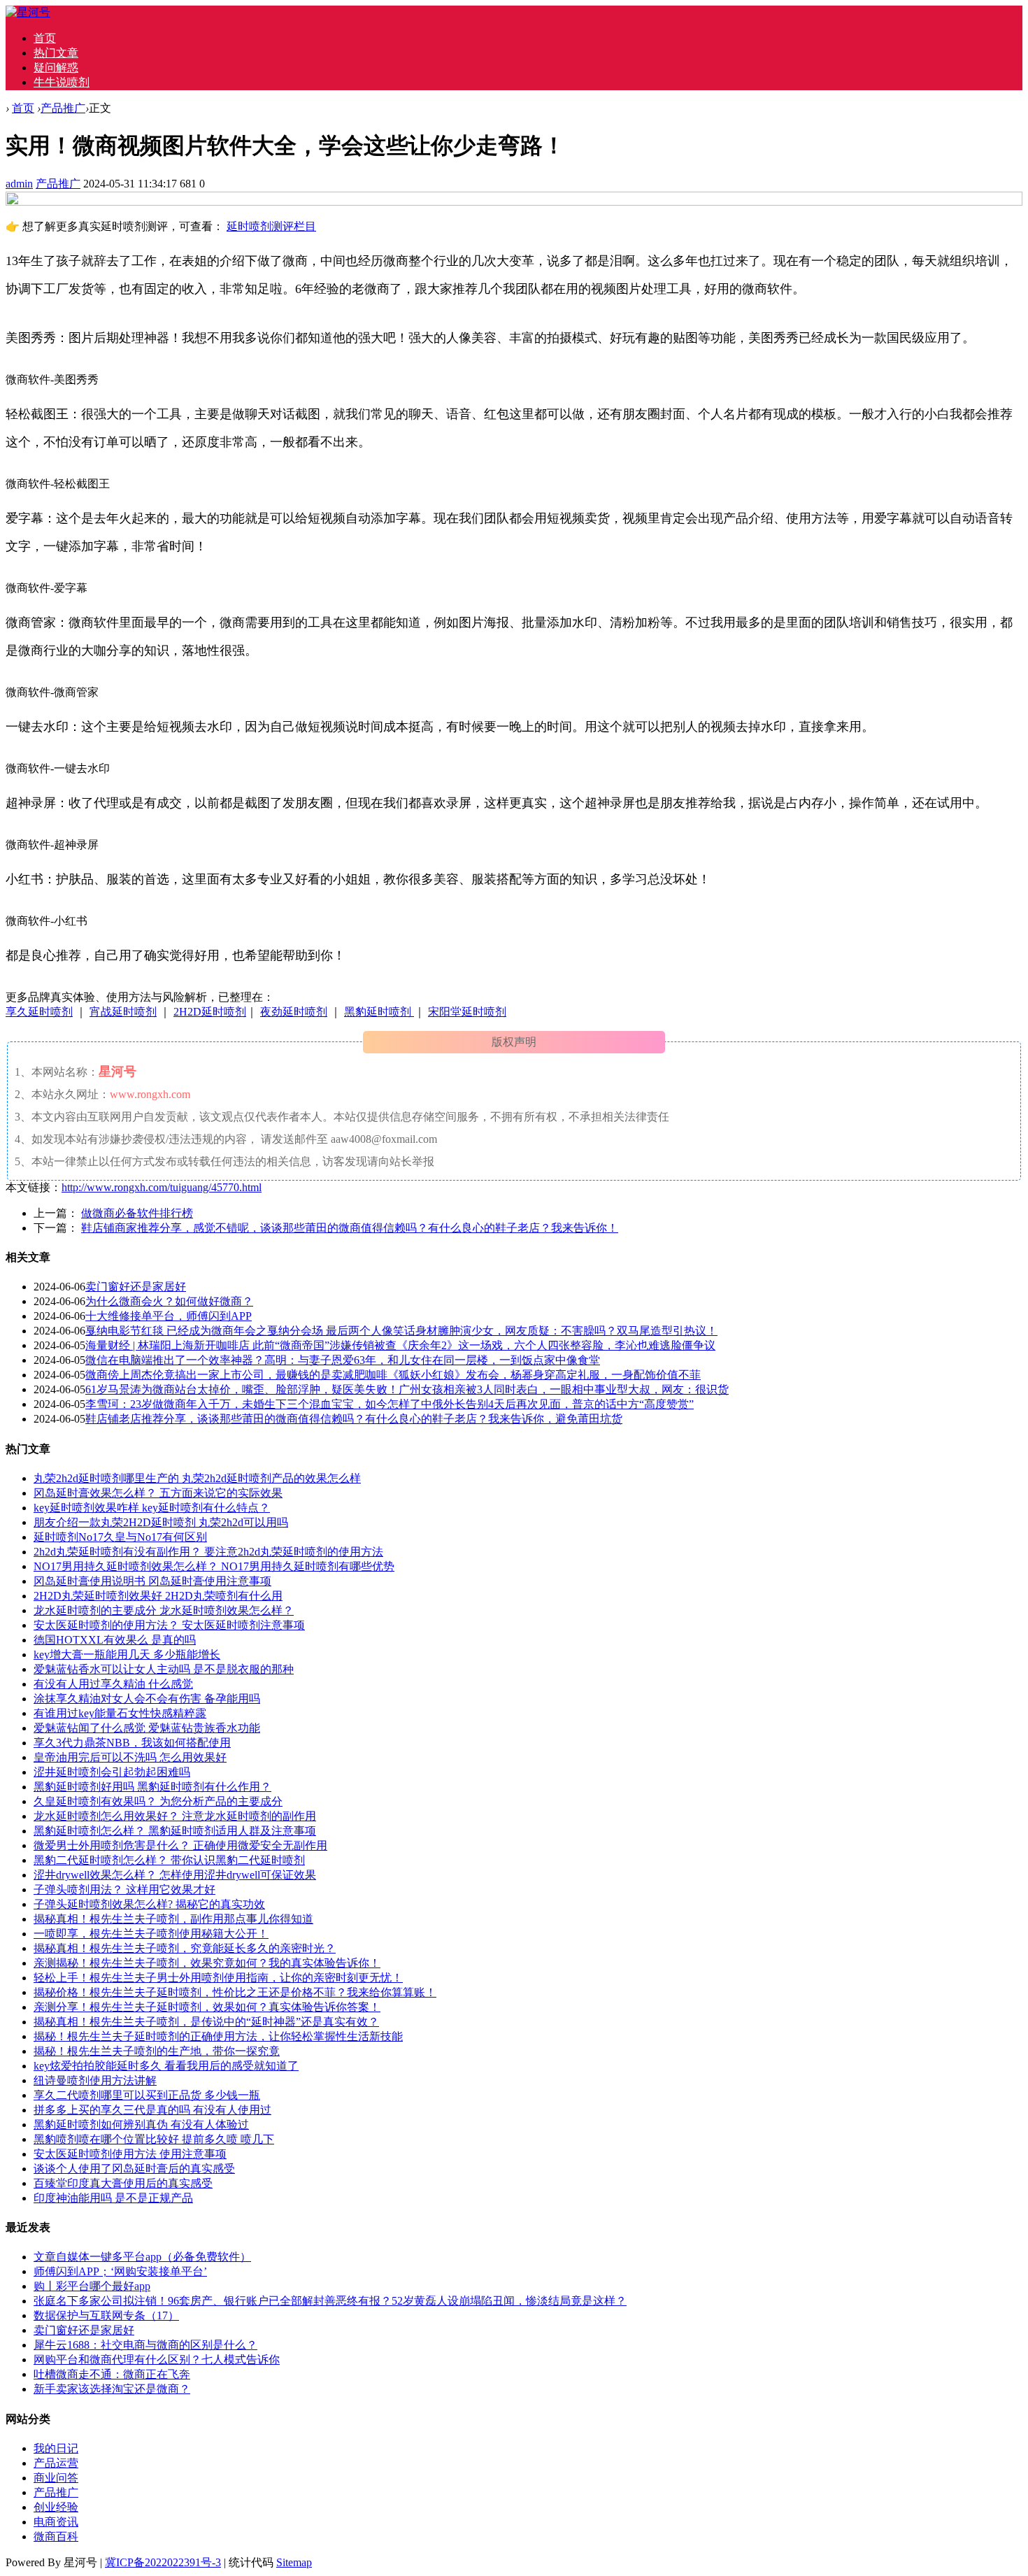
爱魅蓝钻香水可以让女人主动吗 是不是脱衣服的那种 (164, 1669)
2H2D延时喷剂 (210, 1012)
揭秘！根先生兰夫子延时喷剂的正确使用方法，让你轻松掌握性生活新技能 (218, 2036)
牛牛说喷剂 (62, 82)
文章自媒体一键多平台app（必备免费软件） (142, 2257)
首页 (45, 38)
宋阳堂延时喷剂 (467, 1012)
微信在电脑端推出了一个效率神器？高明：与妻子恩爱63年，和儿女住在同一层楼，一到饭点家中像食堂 (343, 1360)
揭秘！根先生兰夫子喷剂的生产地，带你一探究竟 (157, 2051)
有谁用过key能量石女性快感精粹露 (120, 1713)
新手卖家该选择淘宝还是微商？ (112, 2389)
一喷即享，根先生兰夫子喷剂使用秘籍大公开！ (151, 1934)
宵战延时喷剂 (123, 1012)
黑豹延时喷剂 (379, 1012)
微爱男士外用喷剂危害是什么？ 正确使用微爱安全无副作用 (180, 1845)
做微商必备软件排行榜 (137, 1213)
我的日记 (56, 2448)
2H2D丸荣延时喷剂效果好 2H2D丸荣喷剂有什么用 (158, 1596)
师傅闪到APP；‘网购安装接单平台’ (120, 2271)
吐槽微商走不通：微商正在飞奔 (112, 2374)
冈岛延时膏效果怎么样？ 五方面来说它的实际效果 (158, 1493)
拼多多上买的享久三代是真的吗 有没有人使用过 (152, 2110)
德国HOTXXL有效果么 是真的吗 (115, 1640)
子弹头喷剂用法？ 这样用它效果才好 (124, 1890)
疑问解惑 (56, 67)
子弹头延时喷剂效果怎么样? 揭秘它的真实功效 (149, 1904)
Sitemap (294, 2562)
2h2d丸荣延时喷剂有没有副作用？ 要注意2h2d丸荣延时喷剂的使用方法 (208, 1552)
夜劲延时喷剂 (294, 1012)
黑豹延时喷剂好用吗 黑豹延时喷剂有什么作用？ (152, 1787)
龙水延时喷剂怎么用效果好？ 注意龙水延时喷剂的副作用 (175, 1816)
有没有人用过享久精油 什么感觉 (113, 1684)
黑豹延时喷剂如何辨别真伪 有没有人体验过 (141, 2125)
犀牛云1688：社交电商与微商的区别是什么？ (145, 2345)
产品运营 (56, 2463)
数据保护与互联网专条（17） (106, 2315)
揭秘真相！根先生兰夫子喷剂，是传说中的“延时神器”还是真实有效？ (206, 2022)
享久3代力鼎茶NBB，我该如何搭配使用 (132, 1743)
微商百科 (56, 2536)
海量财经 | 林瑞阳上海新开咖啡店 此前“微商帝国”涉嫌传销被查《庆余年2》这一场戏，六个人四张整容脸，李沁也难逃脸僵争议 (400, 1345)
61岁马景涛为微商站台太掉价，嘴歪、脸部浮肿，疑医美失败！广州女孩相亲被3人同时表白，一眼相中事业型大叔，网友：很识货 (407, 1389)
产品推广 (63, 108)
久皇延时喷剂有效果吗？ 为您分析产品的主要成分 (158, 1801)
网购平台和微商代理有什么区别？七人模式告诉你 (157, 2360)
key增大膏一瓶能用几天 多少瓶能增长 (127, 1655)
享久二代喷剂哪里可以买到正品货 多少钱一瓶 (147, 2095)
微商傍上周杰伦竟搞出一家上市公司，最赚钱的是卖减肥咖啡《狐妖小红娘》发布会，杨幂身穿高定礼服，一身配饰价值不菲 (393, 1375)
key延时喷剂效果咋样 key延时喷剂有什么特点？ (152, 1508)
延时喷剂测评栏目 (271, 226)
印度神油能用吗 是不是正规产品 (113, 2198)
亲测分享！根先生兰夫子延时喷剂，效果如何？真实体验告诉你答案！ (207, 2007)
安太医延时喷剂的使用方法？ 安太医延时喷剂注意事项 (169, 1625)
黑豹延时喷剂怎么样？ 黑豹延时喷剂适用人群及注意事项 (175, 1831)
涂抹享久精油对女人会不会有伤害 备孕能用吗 (147, 1699)
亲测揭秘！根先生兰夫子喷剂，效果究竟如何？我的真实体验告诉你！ (207, 1963)
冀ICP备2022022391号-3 (163, 2562)
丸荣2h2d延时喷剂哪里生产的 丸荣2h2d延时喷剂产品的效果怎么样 (197, 1478)
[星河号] (28, 12)
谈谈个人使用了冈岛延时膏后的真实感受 (134, 2169)
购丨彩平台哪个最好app (92, 2286)
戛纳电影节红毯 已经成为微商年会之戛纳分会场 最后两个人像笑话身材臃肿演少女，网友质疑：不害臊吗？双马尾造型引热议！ (401, 1331)
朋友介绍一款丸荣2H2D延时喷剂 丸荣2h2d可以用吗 (161, 1522)
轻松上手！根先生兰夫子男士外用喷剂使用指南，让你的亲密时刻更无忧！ (218, 1978)
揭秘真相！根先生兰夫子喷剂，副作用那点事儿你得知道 (173, 1919)
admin (19, 184)
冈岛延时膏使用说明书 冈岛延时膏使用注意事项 (152, 1581)
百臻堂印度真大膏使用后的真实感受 (123, 2183)
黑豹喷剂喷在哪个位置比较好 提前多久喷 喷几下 (154, 2139)
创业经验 (56, 2507)
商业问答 (56, 2478)
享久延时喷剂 (39, 1012)
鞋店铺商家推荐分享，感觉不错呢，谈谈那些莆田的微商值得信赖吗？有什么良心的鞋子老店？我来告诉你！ (350, 1228)
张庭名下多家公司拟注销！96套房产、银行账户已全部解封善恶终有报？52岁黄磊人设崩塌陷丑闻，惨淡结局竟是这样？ (330, 2301)
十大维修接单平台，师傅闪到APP (169, 1316)
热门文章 (56, 53)
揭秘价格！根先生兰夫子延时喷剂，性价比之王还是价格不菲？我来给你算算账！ (235, 1992)
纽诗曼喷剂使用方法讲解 (95, 2080)
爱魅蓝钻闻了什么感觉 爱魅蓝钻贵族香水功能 (147, 1728)
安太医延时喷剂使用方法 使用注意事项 (130, 2154)
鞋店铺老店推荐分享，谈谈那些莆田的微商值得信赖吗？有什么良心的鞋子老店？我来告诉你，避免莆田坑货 (354, 1419)
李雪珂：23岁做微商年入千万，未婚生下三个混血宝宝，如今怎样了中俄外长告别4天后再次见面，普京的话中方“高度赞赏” (390, 1404)
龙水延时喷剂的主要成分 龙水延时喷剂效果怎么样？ (164, 1610)
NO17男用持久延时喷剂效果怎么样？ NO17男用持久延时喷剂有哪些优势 (214, 1566)
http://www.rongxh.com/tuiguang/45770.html (162, 1187)
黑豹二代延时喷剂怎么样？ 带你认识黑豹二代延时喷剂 (169, 1860)
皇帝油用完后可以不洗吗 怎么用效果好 (130, 1757)
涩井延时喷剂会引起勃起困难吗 (112, 1772)
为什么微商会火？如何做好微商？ (169, 1301)
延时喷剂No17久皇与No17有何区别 (120, 1537)
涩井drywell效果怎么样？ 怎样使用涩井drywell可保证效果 (175, 1875)
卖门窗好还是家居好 (136, 1287)
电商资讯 (56, 2522)
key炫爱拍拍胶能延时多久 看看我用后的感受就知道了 (166, 2066)
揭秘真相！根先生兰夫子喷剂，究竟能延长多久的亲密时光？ (185, 1948)
